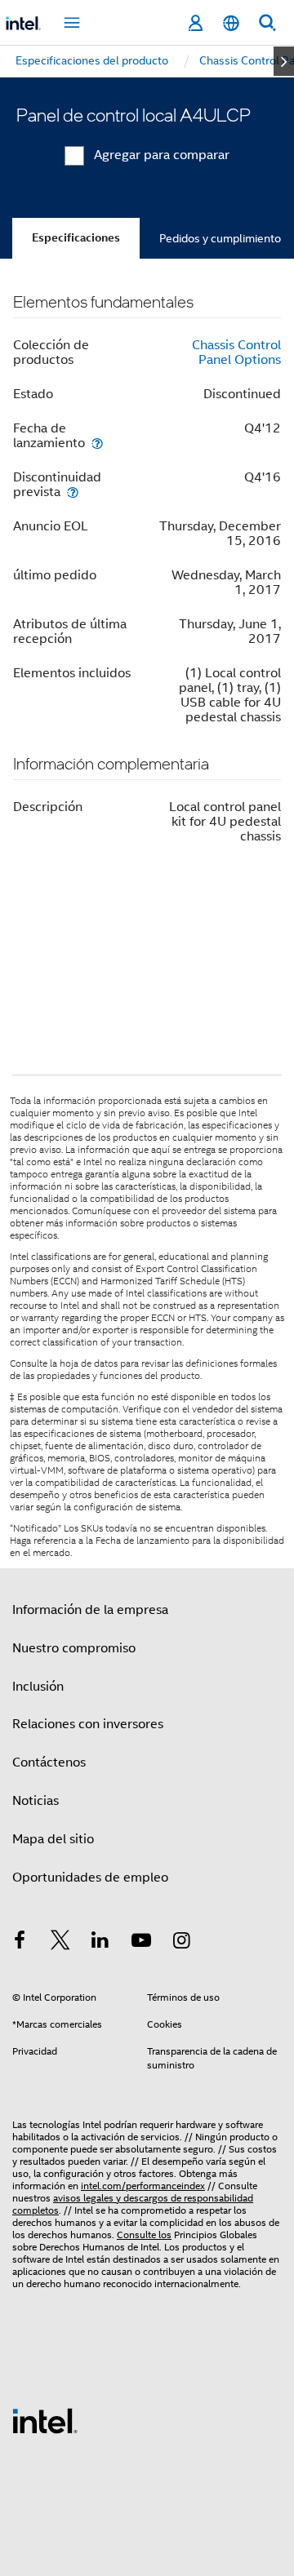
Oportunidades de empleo (90, 1878)
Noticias (36, 1801)
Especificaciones (76, 238)
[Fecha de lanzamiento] (97, 443)
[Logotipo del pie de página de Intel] (45, 2420)
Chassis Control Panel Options (236, 352)
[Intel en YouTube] (141, 1943)
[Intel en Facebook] (20, 1943)
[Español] (231, 23)
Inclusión (38, 1687)
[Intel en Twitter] (60, 1943)
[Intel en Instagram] (181, 1943)
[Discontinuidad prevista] (73, 492)
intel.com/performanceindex (143, 2186)
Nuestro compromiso (74, 1648)
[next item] (284, 61)
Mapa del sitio (53, 1839)
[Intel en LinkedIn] (100, 1943)
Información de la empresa (90, 1610)
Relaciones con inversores (88, 1724)
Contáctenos (49, 1762)
